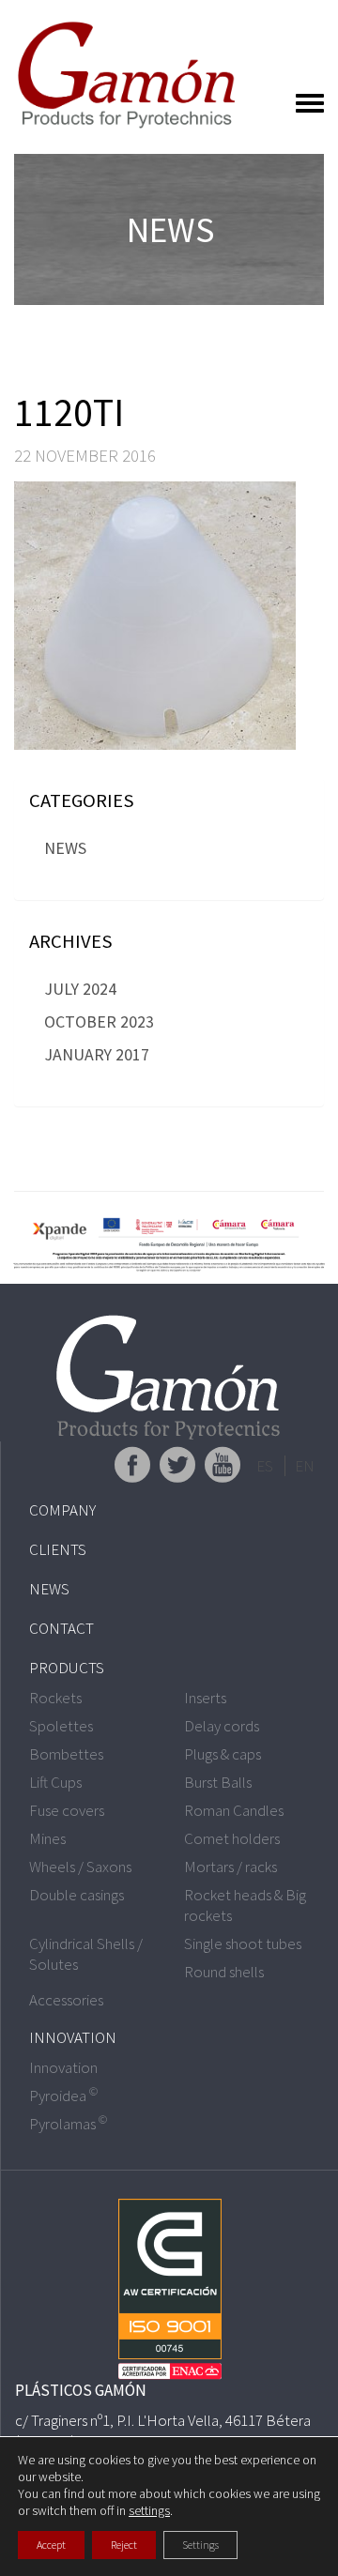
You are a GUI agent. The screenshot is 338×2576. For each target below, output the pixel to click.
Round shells (224, 1972)
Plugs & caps (223, 1754)
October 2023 (99, 1021)
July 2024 (80, 989)
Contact (61, 1628)
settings (149, 2510)
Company (62, 1510)
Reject (124, 2545)
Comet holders (232, 1838)
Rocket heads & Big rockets (245, 1905)
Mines (47, 1838)
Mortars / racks (230, 1867)
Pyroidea (63, 2096)
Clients (58, 1549)
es (265, 1466)
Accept (51, 2545)
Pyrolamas (68, 2124)
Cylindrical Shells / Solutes (86, 1954)
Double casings (77, 1895)
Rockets (55, 1698)
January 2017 (97, 1054)
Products (67, 1668)
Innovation (73, 2037)
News (65, 848)
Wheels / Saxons (80, 1867)
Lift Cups (55, 1782)
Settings (200, 2545)
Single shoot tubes (243, 1943)
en (305, 1466)
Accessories (66, 2000)
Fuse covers (67, 1810)
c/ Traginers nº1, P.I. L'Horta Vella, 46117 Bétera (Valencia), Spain (163, 2431)
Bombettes (66, 1754)
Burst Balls (218, 1782)
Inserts (205, 1698)
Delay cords (222, 1726)
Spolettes (61, 1726)
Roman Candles (234, 1810)
